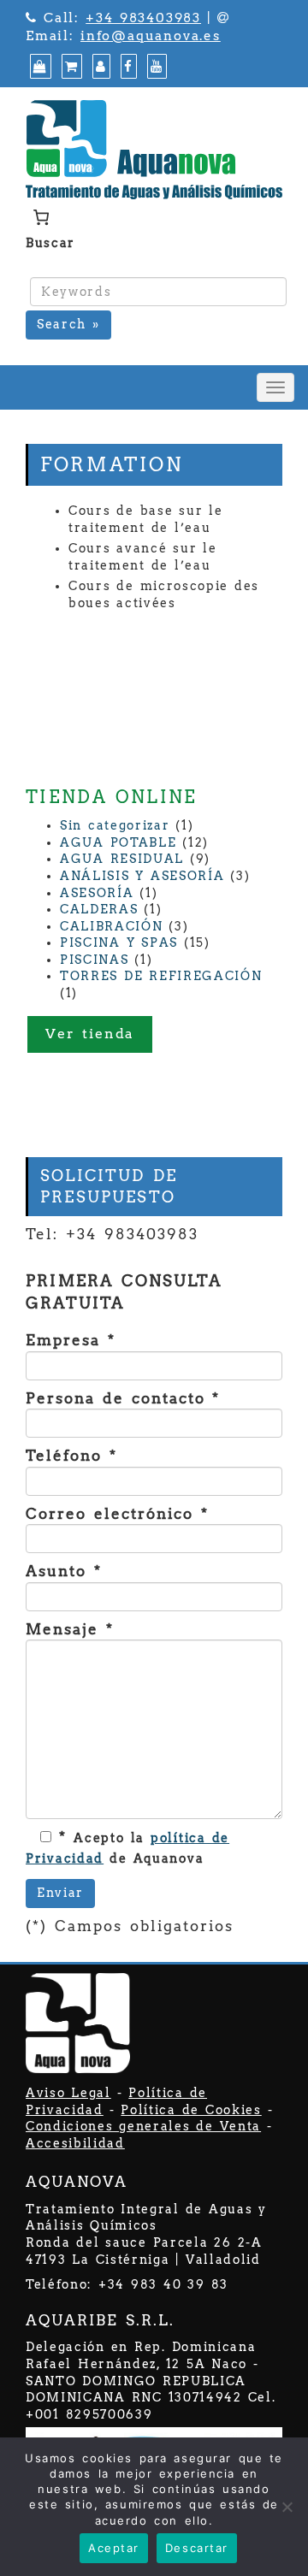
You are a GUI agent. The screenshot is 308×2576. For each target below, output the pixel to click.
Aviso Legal (68, 2093)
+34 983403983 (143, 18)
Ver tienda (90, 1034)
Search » (68, 324)
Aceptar (114, 2548)
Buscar (50, 243)
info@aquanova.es (151, 36)
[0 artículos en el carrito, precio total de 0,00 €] (41, 217)
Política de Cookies (191, 2110)
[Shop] (38, 67)
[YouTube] (155, 67)
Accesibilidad (75, 2143)
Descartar (197, 2548)
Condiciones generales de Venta (143, 2126)
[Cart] (70, 67)
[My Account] (99, 67)
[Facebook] (127, 67)
